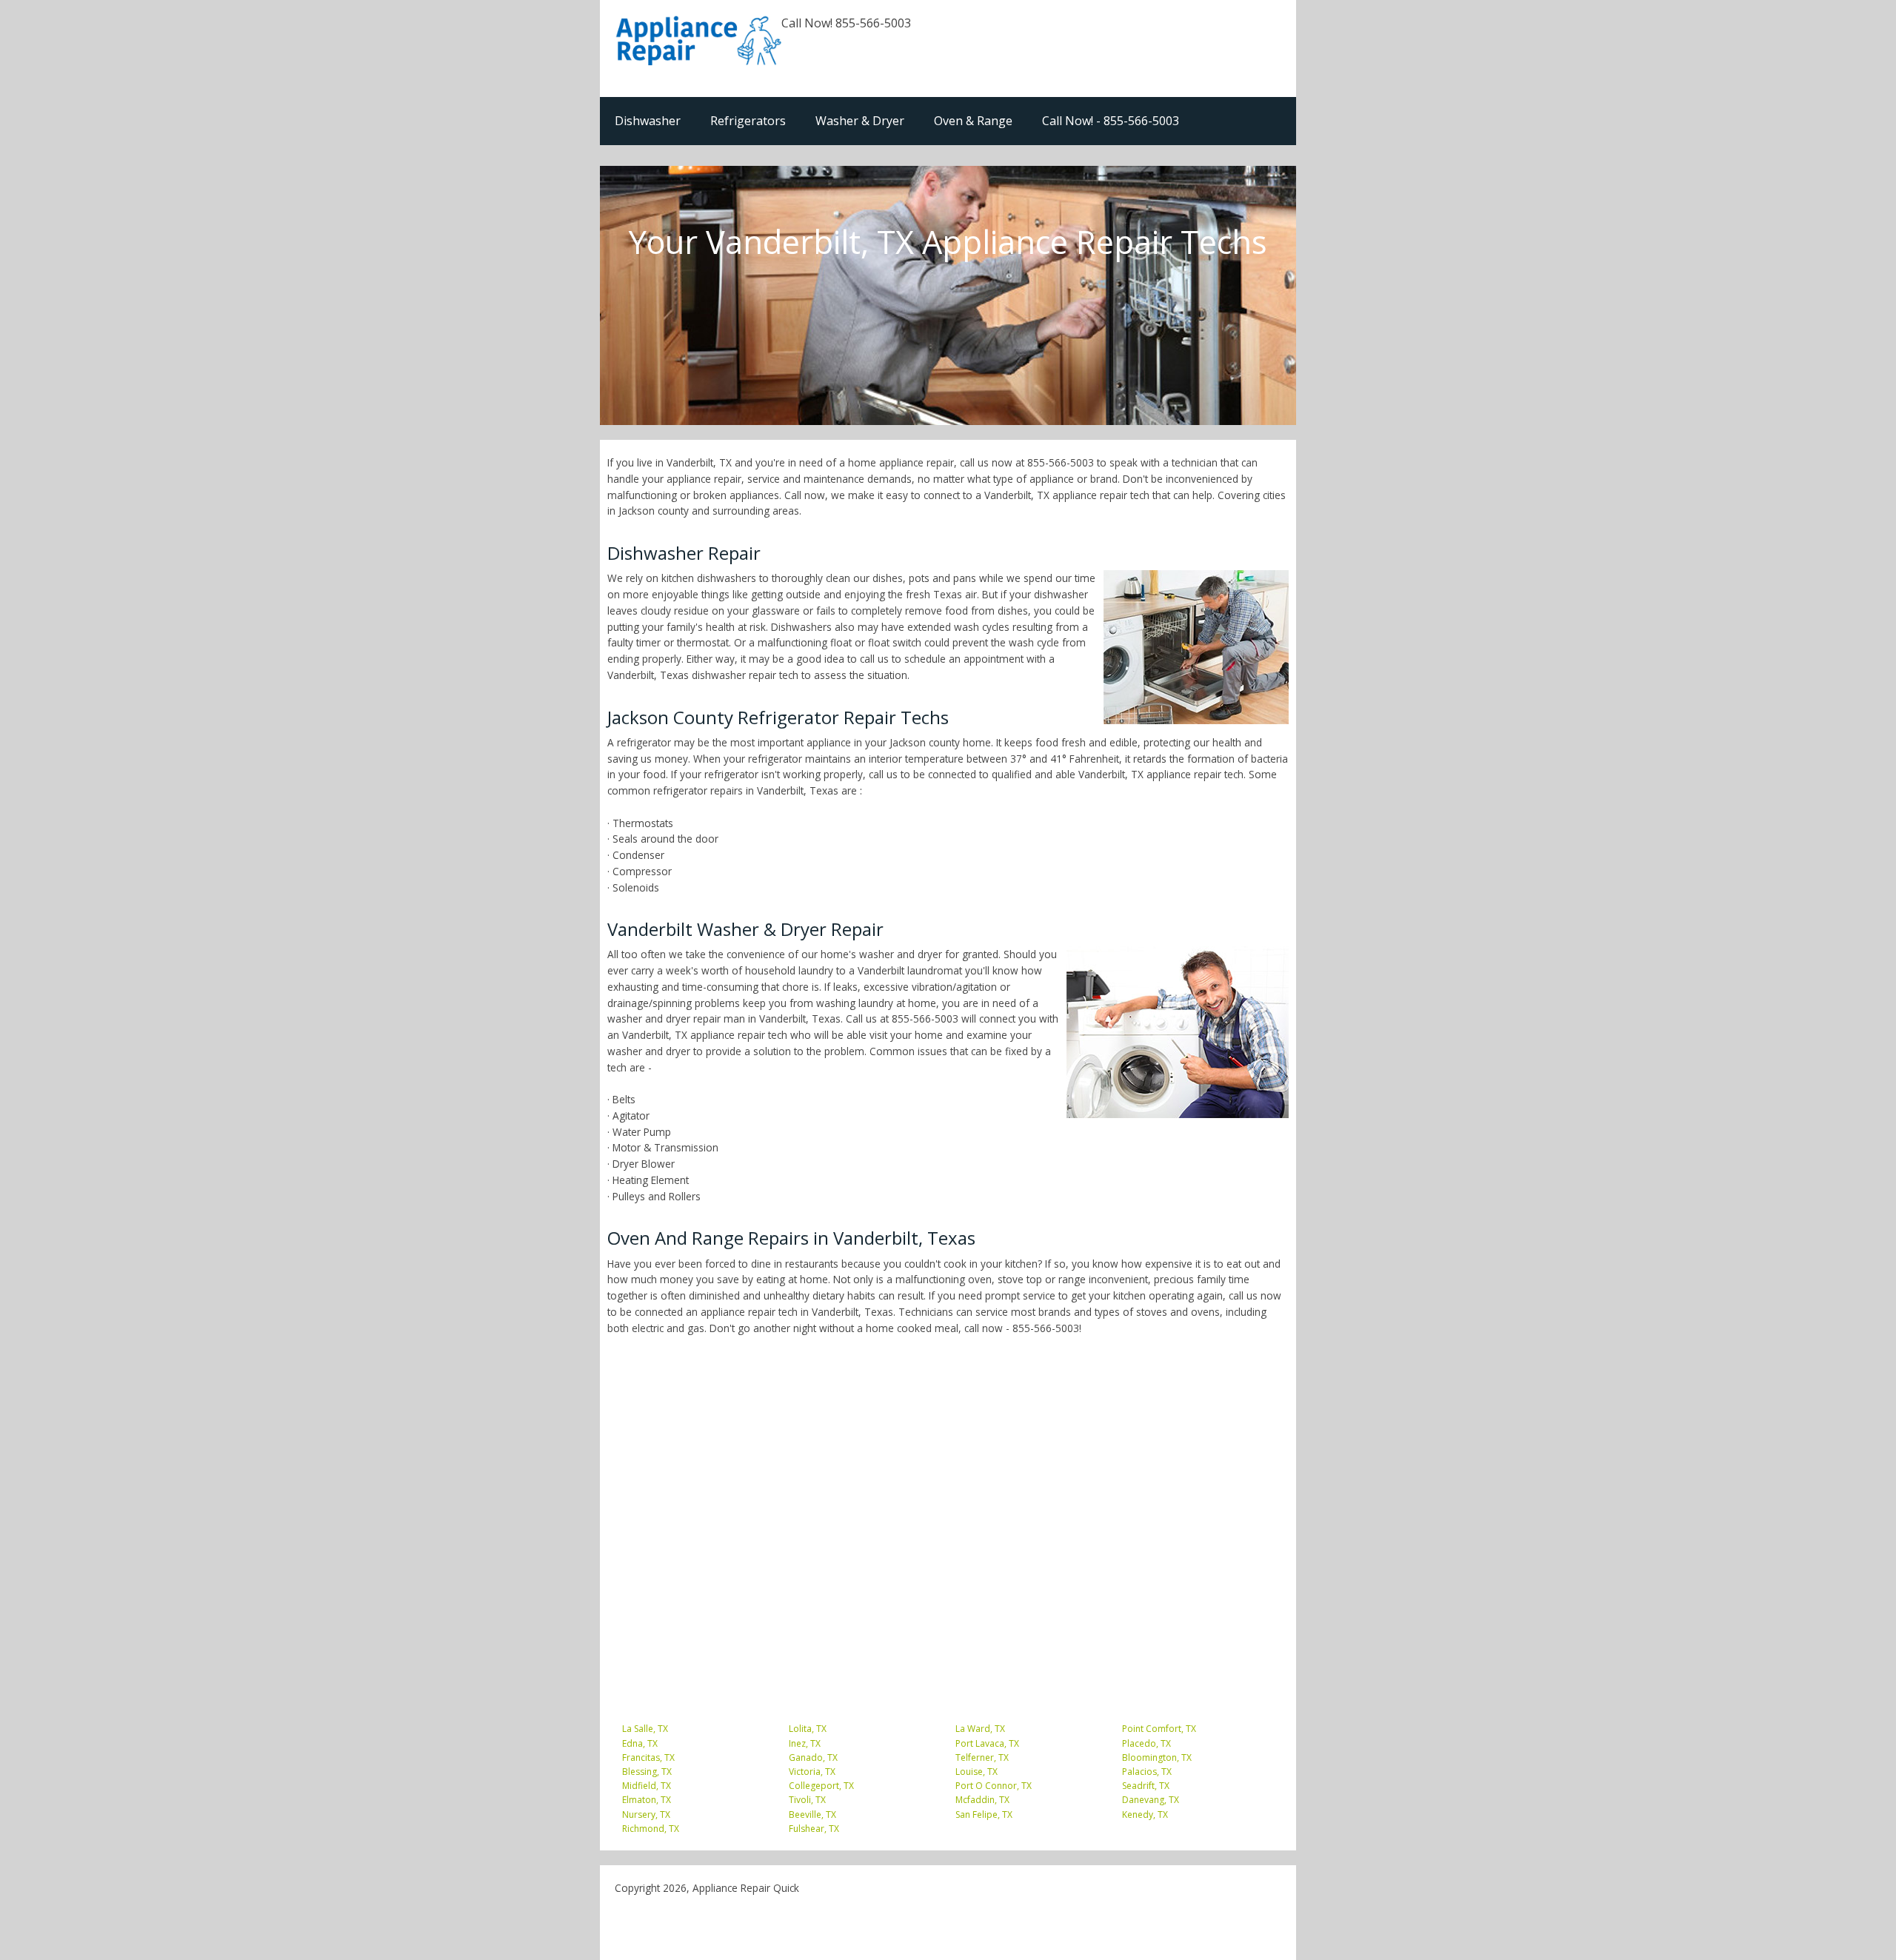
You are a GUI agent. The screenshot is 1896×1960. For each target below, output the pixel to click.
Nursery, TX (646, 1814)
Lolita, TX (808, 1729)
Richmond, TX (651, 1829)
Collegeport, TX (821, 1786)
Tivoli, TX (807, 1800)
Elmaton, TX (647, 1800)
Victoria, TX (812, 1772)
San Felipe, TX (984, 1814)
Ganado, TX (813, 1757)
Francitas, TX (648, 1757)
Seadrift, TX (1146, 1786)
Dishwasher (648, 121)
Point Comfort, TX (1159, 1729)
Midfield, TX (647, 1786)
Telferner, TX (982, 1757)
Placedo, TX (1146, 1743)
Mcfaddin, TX (982, 1800)
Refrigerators (748, 121)
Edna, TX (640, 1743)
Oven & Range (973, 121)
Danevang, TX (1151, 1800)
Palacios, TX (1147, 1772)
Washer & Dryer (860, 121)
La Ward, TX (980, 1729)
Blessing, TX (647, 1772)
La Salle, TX (645, 1729)
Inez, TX (805, 1743)
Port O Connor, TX (994, 1786)
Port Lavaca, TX (987, 1743)
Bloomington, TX (1157, 1757)
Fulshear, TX (814, 1829)
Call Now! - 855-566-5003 (1111, 121)
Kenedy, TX (1145, 1814)
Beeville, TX (812, 1814)
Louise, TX (977, 1772)
